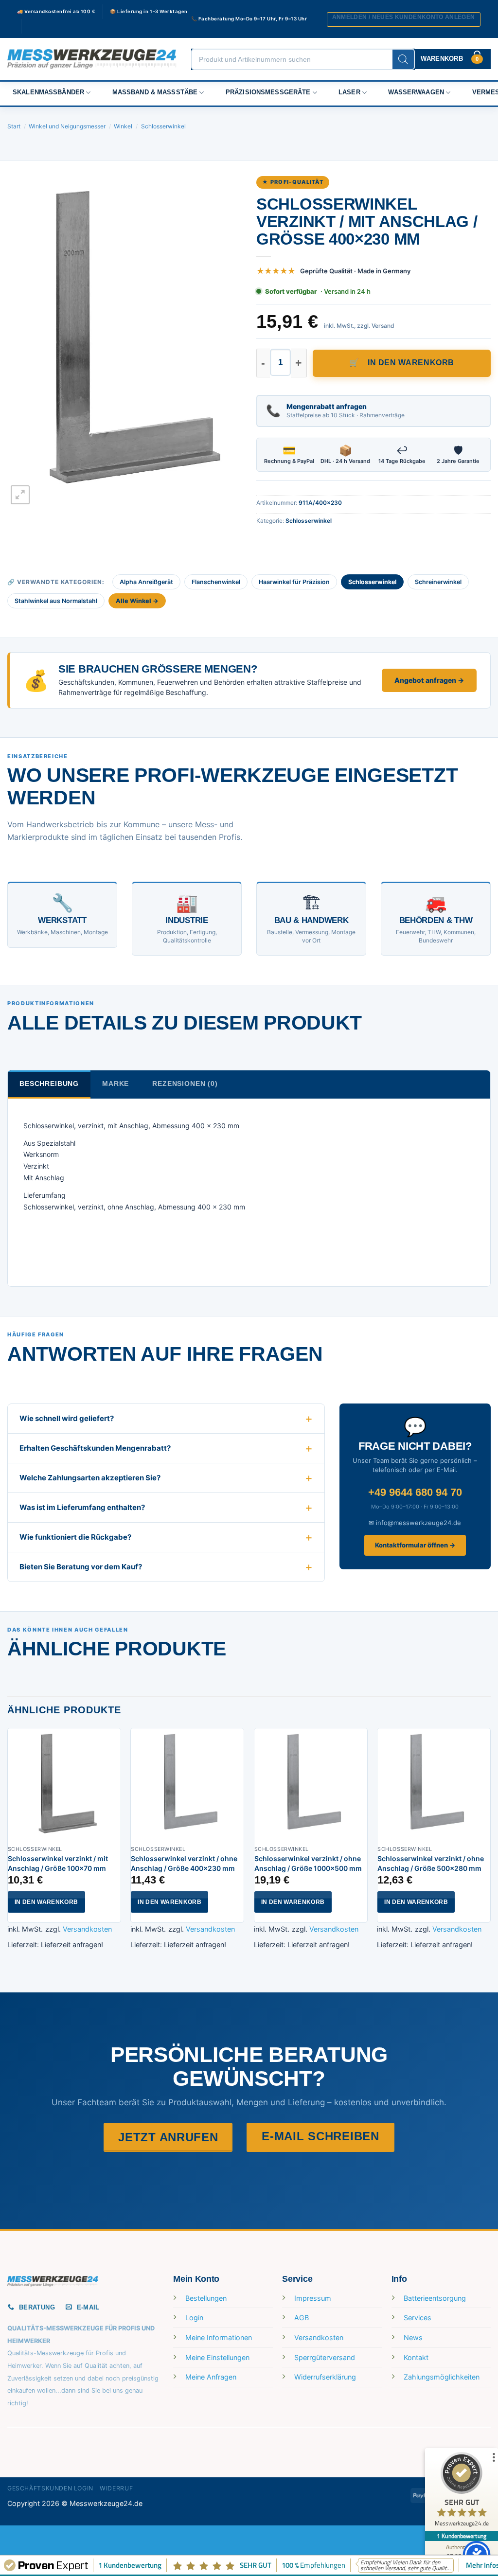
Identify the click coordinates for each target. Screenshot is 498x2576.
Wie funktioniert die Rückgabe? (75, 1537)
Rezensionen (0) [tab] (185, 1084)
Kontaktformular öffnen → (415, 1545)
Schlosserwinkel (163, 126)
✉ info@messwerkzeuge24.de (415, 1523)
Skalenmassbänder (48, 92)
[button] (404, 19)
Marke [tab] (116, 1084)
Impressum (313, 2298)
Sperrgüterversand (325, 2357)
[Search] (403, 59)
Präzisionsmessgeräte (268, 92)
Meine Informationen (219, 2337)
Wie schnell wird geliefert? (67, 1418)
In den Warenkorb (411, 363)
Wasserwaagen (416, 92)
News (413, 2337)
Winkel (123, 126)
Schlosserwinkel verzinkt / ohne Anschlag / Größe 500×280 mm (431, 1863)
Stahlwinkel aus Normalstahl (56, 601)
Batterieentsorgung (435, 2298)
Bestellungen (206, 2298)
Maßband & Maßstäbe (155, 92)
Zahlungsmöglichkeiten (442, 2377)
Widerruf (116, 2488)
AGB (302, 2318)
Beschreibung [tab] (49, 1084)
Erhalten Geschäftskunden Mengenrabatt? (95, 1448)
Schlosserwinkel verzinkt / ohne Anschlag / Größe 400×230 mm (184, 1863)
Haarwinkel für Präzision (294, 582)
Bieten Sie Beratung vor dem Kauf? (81, 1567)
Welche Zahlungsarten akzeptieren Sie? (90, 1478)
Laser (349, 92)
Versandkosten (87, 1929)
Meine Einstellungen (217, 2357)
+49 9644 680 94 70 (415, 1492)
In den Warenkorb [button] (46, 1902)
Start (14, 126)
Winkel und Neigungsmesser (67, 126)
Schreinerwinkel (438, 582)
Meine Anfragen (211, 2377)
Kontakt (416, 2357)
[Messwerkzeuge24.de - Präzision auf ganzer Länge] (92, 59)
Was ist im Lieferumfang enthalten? (82, 1507)
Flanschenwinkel (216, 582)
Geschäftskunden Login (50, 2488)
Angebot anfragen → (429, 680)
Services (418, 2318)
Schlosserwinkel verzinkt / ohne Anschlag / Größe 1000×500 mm (308, 1863)
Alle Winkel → (137, 601)
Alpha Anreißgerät (146, 582)
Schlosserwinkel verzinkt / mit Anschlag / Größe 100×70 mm (58, 1863)
